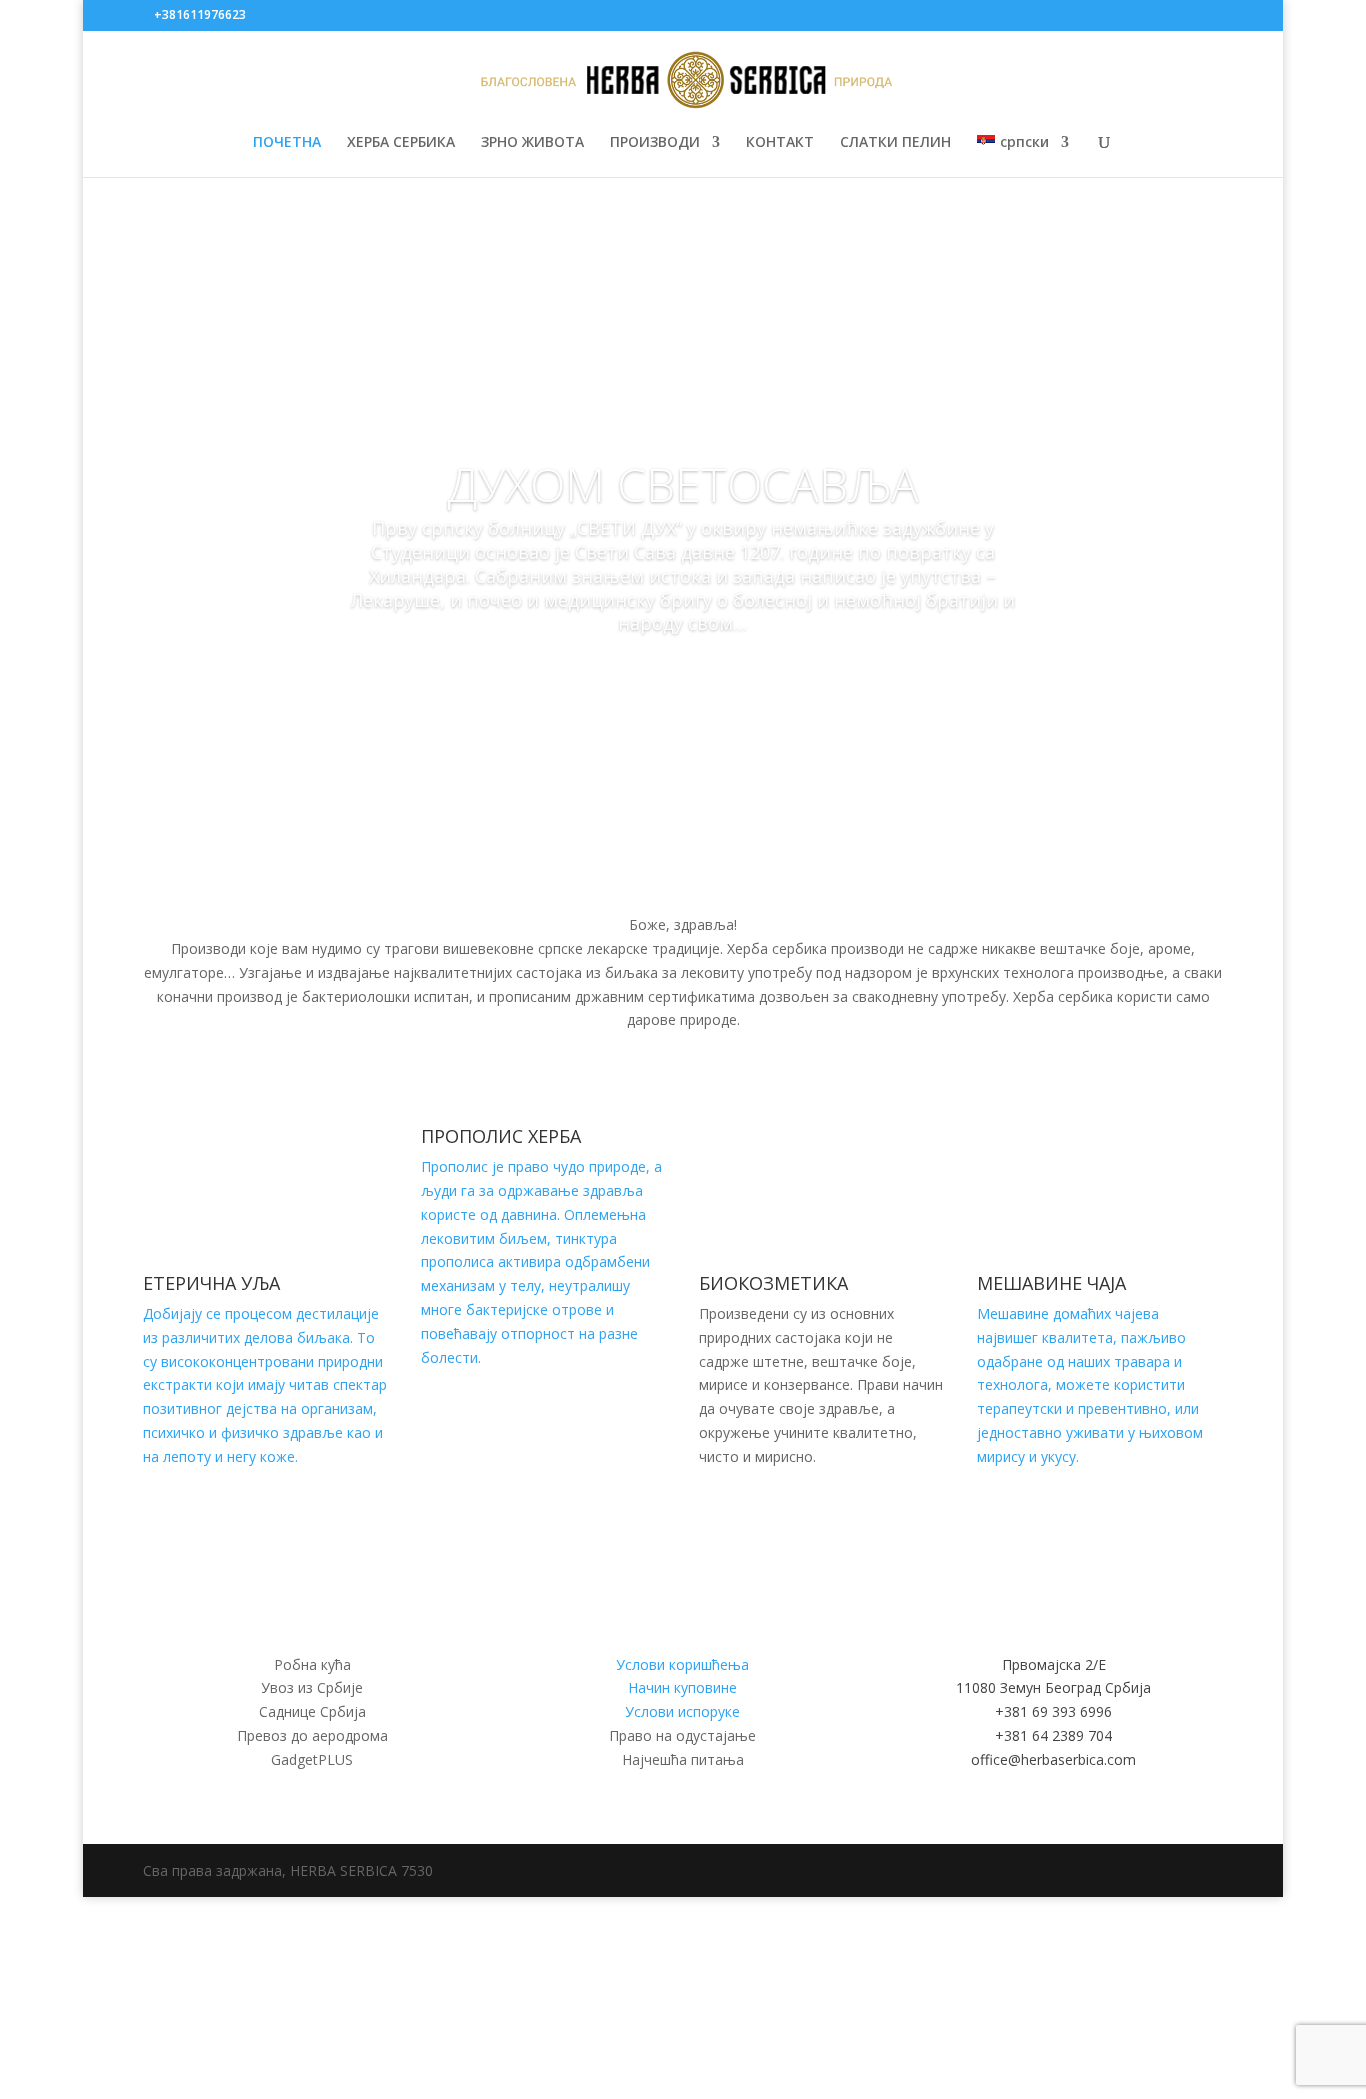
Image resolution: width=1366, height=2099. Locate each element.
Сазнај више (682, 680)
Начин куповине (682, 1687)
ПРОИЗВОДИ (655, 143)
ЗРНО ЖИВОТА (532, 143)
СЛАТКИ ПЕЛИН (895, 143)
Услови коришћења (682, 1664)
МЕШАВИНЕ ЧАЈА (1051, 1283)
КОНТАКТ (780, 143)
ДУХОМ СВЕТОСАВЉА (683, 484)
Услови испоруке (682, 1711)
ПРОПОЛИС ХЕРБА (501, 1136)
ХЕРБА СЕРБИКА (401, 143)
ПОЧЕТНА (287, 143)
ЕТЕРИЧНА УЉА (211, 1283)
